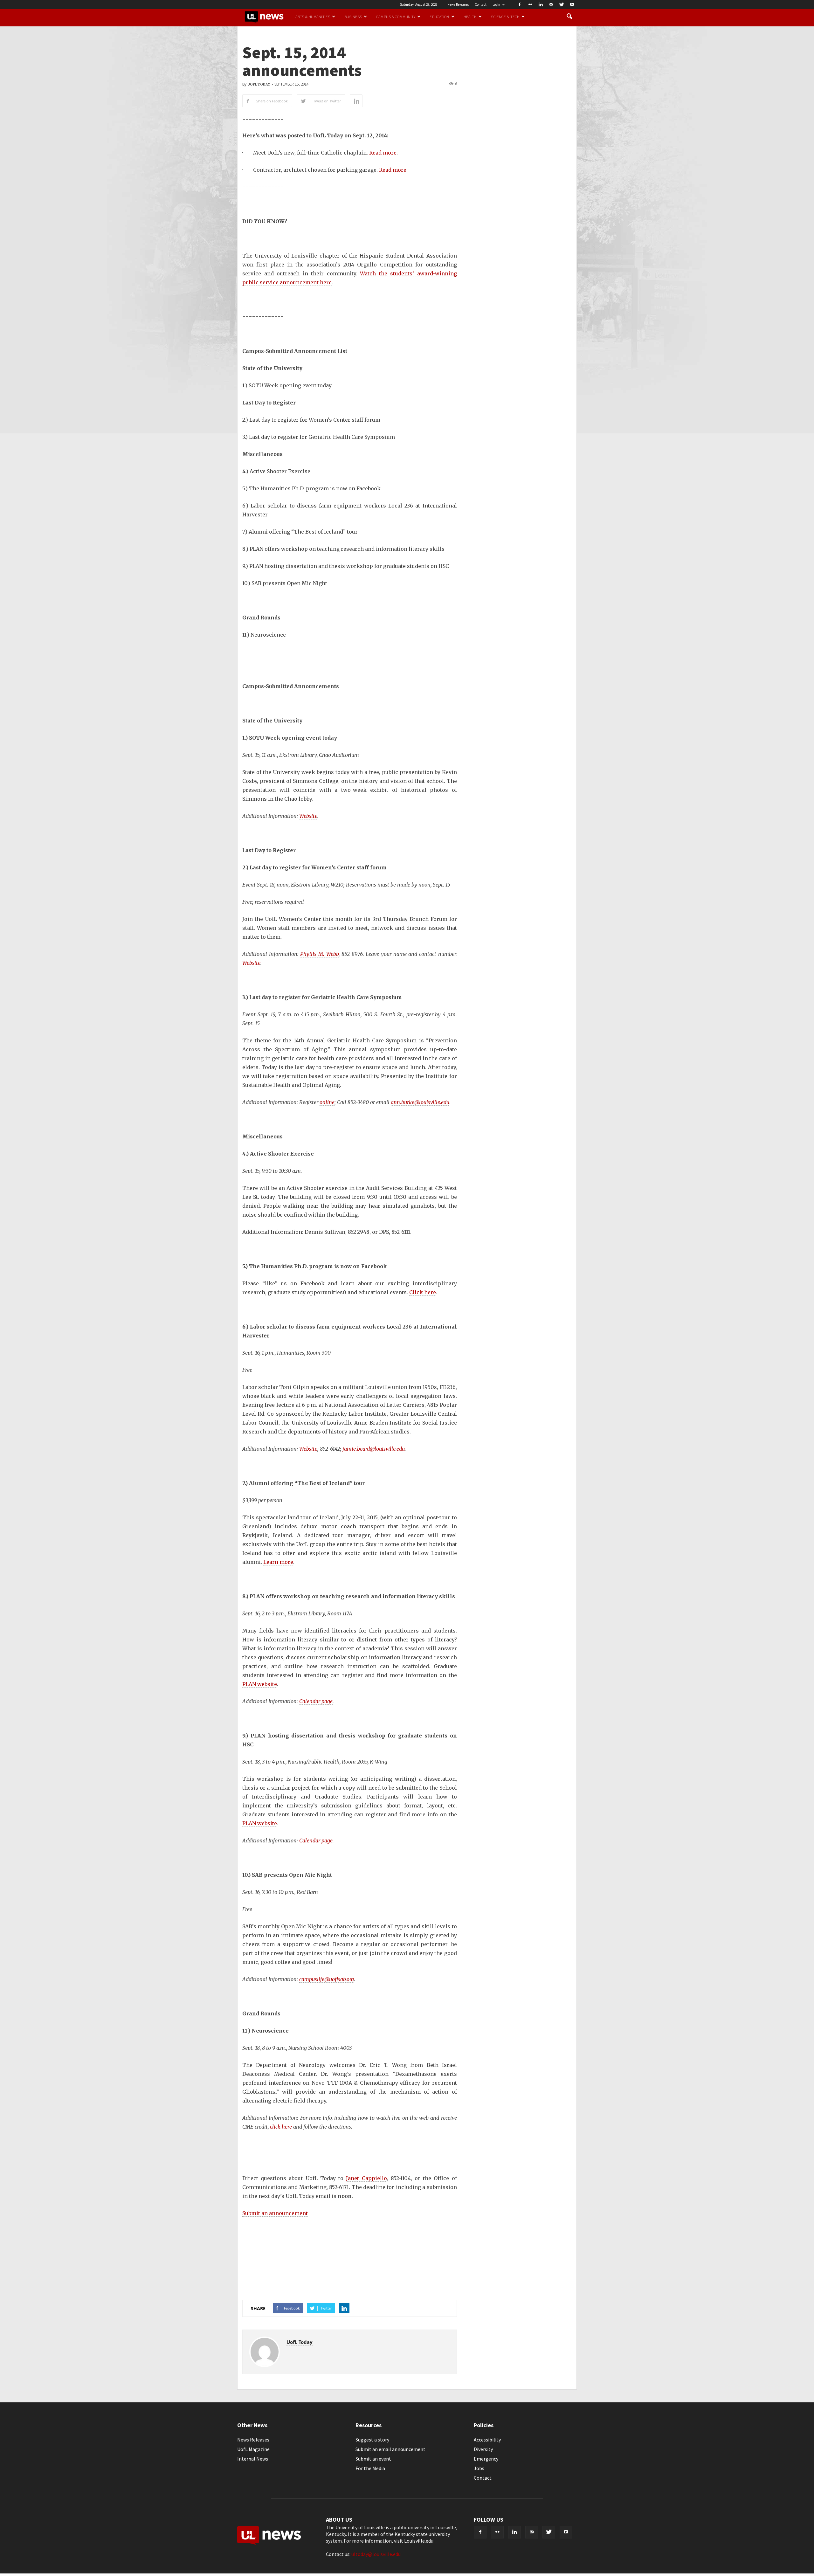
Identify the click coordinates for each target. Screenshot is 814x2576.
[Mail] (551, 4)
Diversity (483, 2449)
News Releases (458, 4)
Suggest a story (372, 2440)
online (327, 1102)
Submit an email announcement (390, 2449)
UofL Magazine (253, 2449)
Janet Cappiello (366, 2178)
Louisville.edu (419, 2541)
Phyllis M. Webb (319, 954)
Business (353, 17)
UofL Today (259, 84)
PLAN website (260, 1684)
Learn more (278, 1562)
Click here (423, 1292)
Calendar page (316, 1701)
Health (470, 17)
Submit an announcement (275, 2213)
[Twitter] (562, 4)
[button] (569, 17)
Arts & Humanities (313, 17)
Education (439, 17)
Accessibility (487, 2440)
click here (281, 2127)
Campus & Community (396, 17)
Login (496, 4)
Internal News (253, 2459)
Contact (481, 4)
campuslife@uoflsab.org (327, 1979)
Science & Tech (505, 17)
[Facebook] (520, 4)
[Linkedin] (541, 4)
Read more (383, 153)
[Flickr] (530, 4)
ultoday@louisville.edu (376, 2554)
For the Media (370, 2468)
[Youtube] (572, 4)
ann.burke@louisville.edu (420, 1102)
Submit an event (373, 2459)
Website (308, 816)
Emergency (486, 2459)
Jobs (479, 2468)
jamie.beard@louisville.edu (374, 1449)
